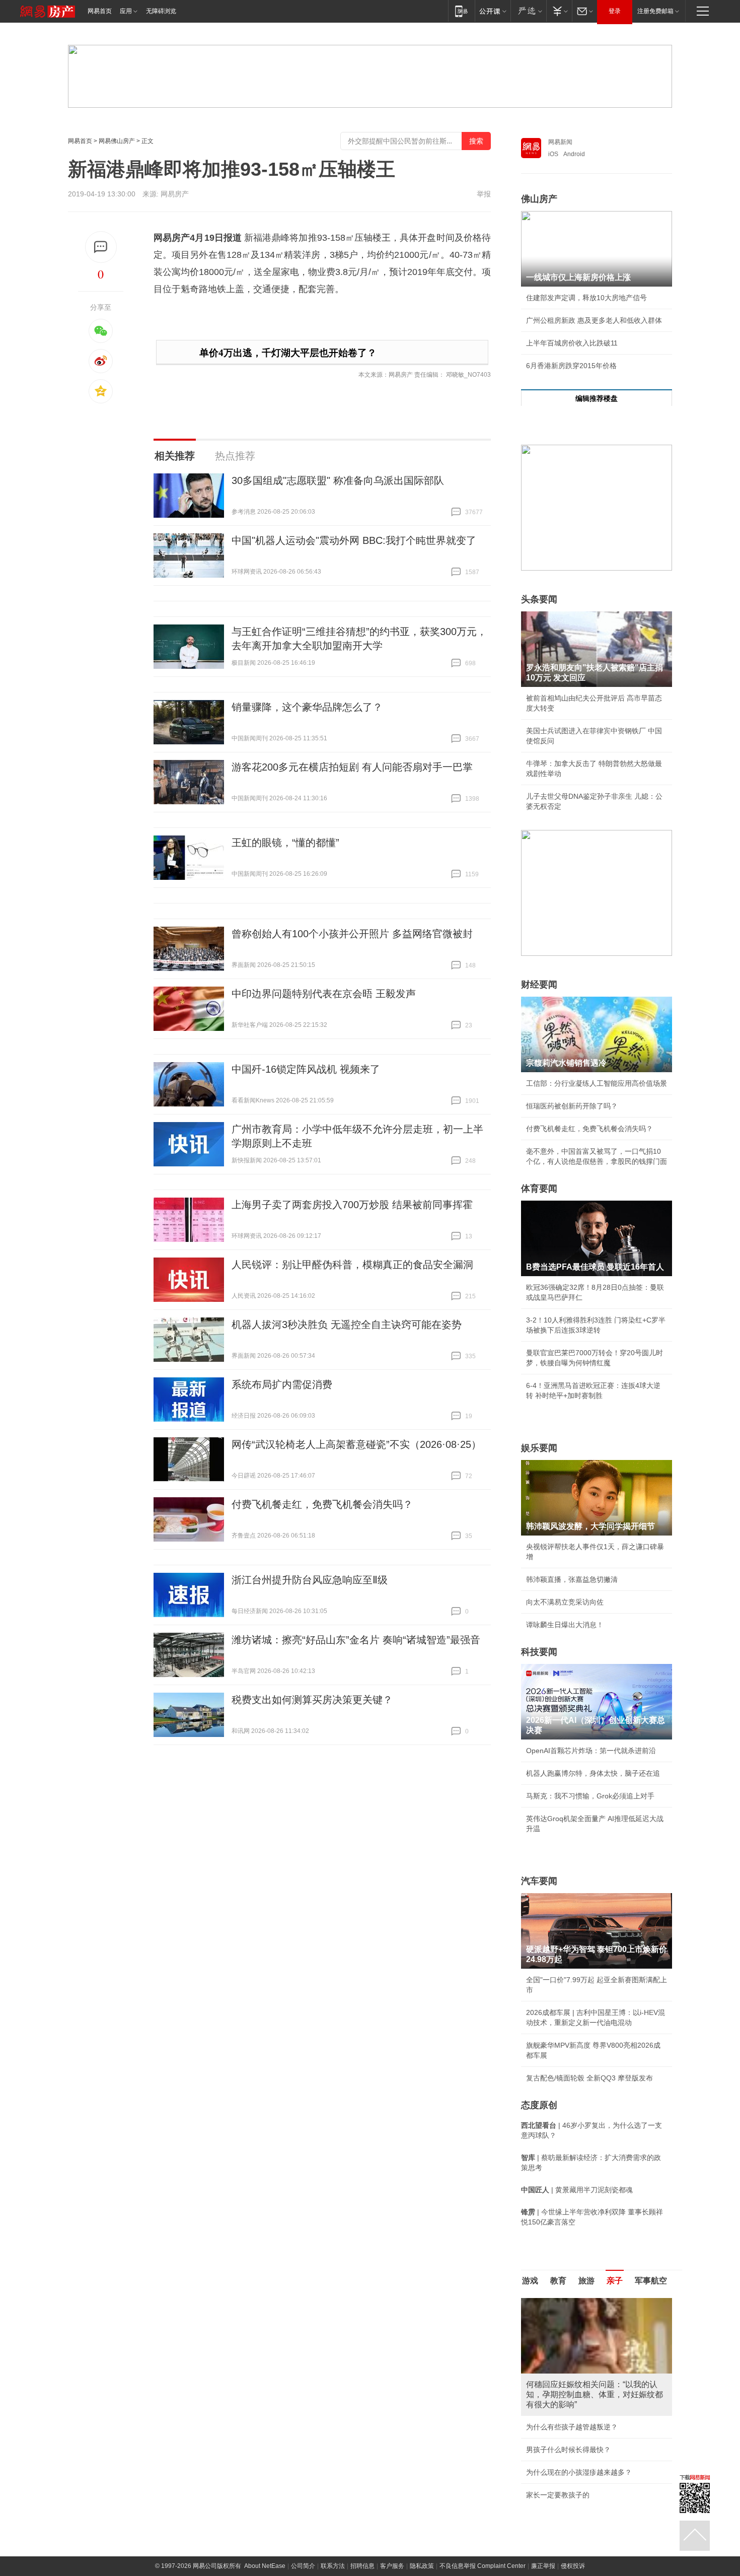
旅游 (586, 2281)
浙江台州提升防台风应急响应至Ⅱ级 (310, 1580)
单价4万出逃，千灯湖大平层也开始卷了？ (288, 353)
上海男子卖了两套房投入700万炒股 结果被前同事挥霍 (352, 1205)
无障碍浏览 (161, 11)
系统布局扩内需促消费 (282, 1384)
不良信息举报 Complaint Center (483, 2533)
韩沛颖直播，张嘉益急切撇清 (572, 1579)
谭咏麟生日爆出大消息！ (565, 1625)
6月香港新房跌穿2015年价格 (571, 366)
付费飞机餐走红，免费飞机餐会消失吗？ (322, 1504)
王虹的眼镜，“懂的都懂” (285, 843)
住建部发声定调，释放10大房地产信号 (586, 298)
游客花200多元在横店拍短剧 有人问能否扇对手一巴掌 (352, 767)
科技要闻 (539, 1652)
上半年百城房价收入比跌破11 (572, 343)
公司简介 (303, 2533)
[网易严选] (528, 11)
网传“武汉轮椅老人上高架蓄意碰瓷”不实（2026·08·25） (356, 1444)
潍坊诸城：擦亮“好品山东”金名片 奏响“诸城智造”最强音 (356, 1640)
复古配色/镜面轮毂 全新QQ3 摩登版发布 (589, 2078)
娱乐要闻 (539, 1448)
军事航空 (651, 2281)
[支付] (559, 11)
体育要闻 (539, 1189)
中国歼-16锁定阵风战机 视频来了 (306, 1069)
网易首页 (100, 11)
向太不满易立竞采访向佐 (565, 1602)
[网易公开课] (493, 11)
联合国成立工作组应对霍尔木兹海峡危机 (589, 2462)
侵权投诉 (573, 2533)
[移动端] (461, 11)
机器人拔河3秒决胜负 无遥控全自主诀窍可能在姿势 (347, 1325)
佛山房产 (539, 199)
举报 (484, 194)
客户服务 (392, 2533)
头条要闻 (539, 599)
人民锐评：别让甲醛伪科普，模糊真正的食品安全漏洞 (352, 1265)
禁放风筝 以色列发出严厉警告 (573, 2407)
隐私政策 (422, 2533)
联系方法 (333, 2533)
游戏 (530, 2281)
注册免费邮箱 (655, 11)
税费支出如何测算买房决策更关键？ (312, 1700)
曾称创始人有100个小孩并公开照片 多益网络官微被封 (352, 934)
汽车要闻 (539, 1881)
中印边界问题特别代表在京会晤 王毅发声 (324, 994)
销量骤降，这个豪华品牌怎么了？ (307, 707)
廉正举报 (543, 2533)
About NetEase (265, 2533)
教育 (558, 2281)
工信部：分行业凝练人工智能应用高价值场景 (597, 1083)
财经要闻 (539, 985)
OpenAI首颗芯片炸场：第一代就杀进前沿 (591, 1751)
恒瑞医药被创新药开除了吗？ (572, 1106)
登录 (615, 11)
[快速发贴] (101, 247)
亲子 (615, 2281)
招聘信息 (362, 2533)
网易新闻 (560, 142)
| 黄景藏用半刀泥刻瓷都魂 (577, 2190)
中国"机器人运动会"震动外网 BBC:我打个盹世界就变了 (354, 540)
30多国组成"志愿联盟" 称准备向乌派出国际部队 (338, 480)
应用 (126, 11)
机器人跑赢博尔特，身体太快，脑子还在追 (593, 1773)
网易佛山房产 (117, 141)
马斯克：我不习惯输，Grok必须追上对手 (590, 1796)
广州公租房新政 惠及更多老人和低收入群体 (594, 320)
